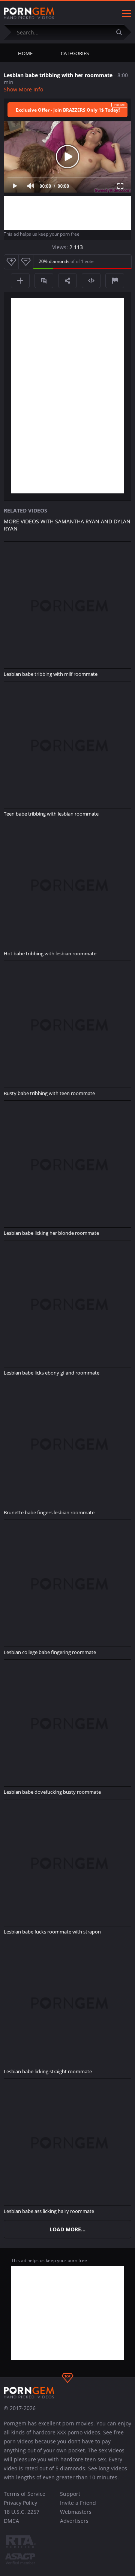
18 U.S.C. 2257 (22, 2512)
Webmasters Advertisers (76, 2516)
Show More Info (23, 89)
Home (25, 53)
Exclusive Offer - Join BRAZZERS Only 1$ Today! (68, 110)
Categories (75, 53)
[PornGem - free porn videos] (29, 13)
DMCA (11, 2521)
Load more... (67, 2229)
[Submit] (122, 32)
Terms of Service (25, 2494)
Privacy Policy (20, 2503)
